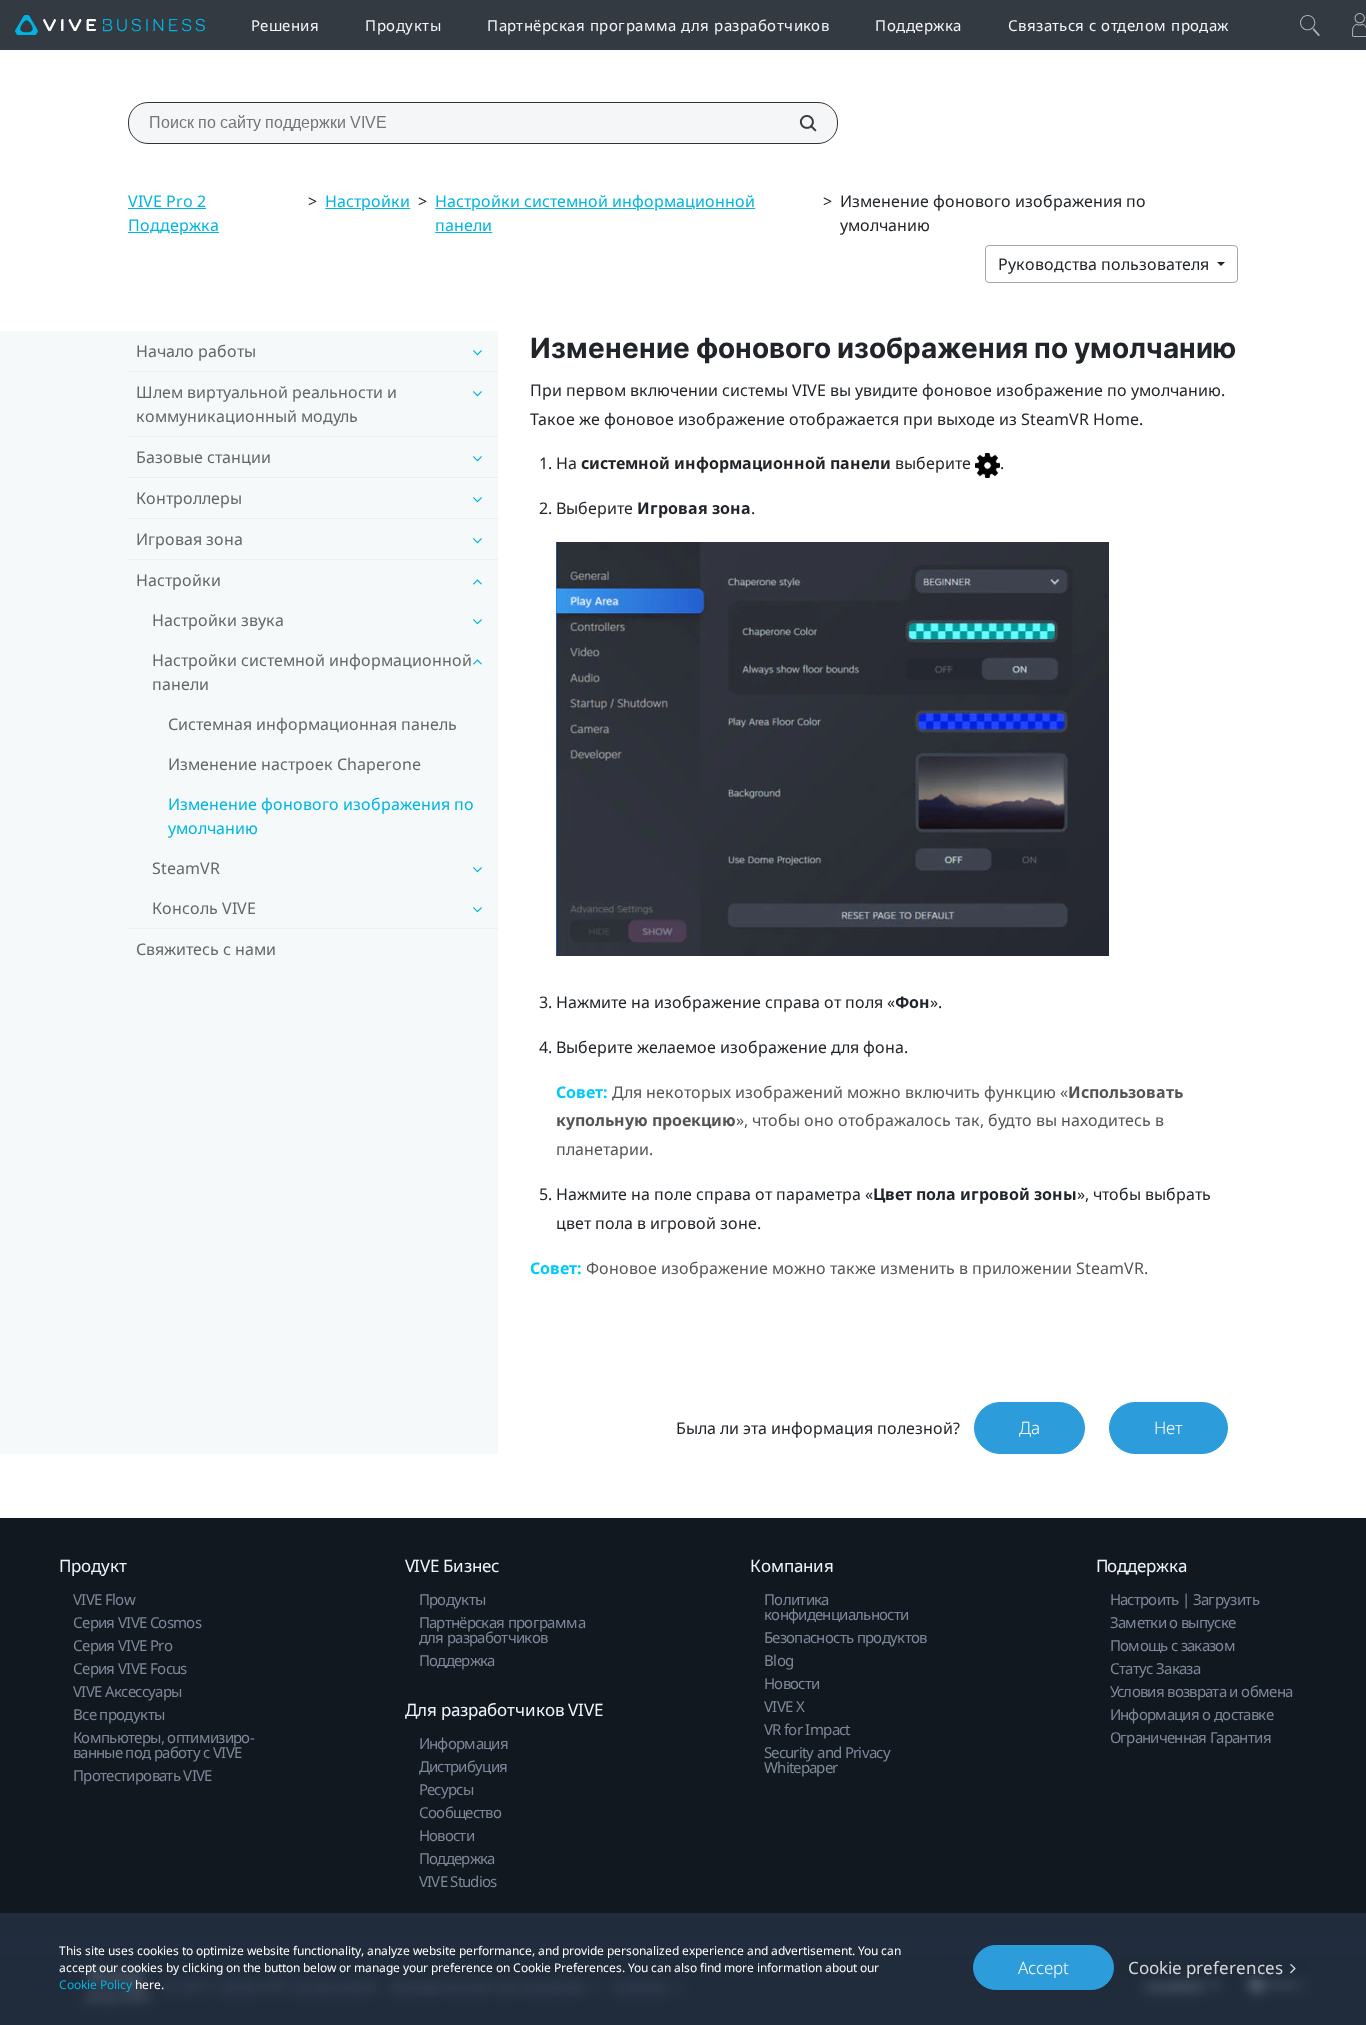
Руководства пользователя (1105, 264)
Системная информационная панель (312, 724)
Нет (1168, 1427)
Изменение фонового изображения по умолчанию (321, 816)
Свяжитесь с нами (206, 949)
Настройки (367, 201)
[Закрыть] (1310, 25)
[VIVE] (110, 25)
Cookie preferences (1205, 1967)
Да (1029, 1427)
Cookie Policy (95, 1984)
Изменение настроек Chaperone (294, 764)
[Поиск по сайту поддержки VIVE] (797, 123)
